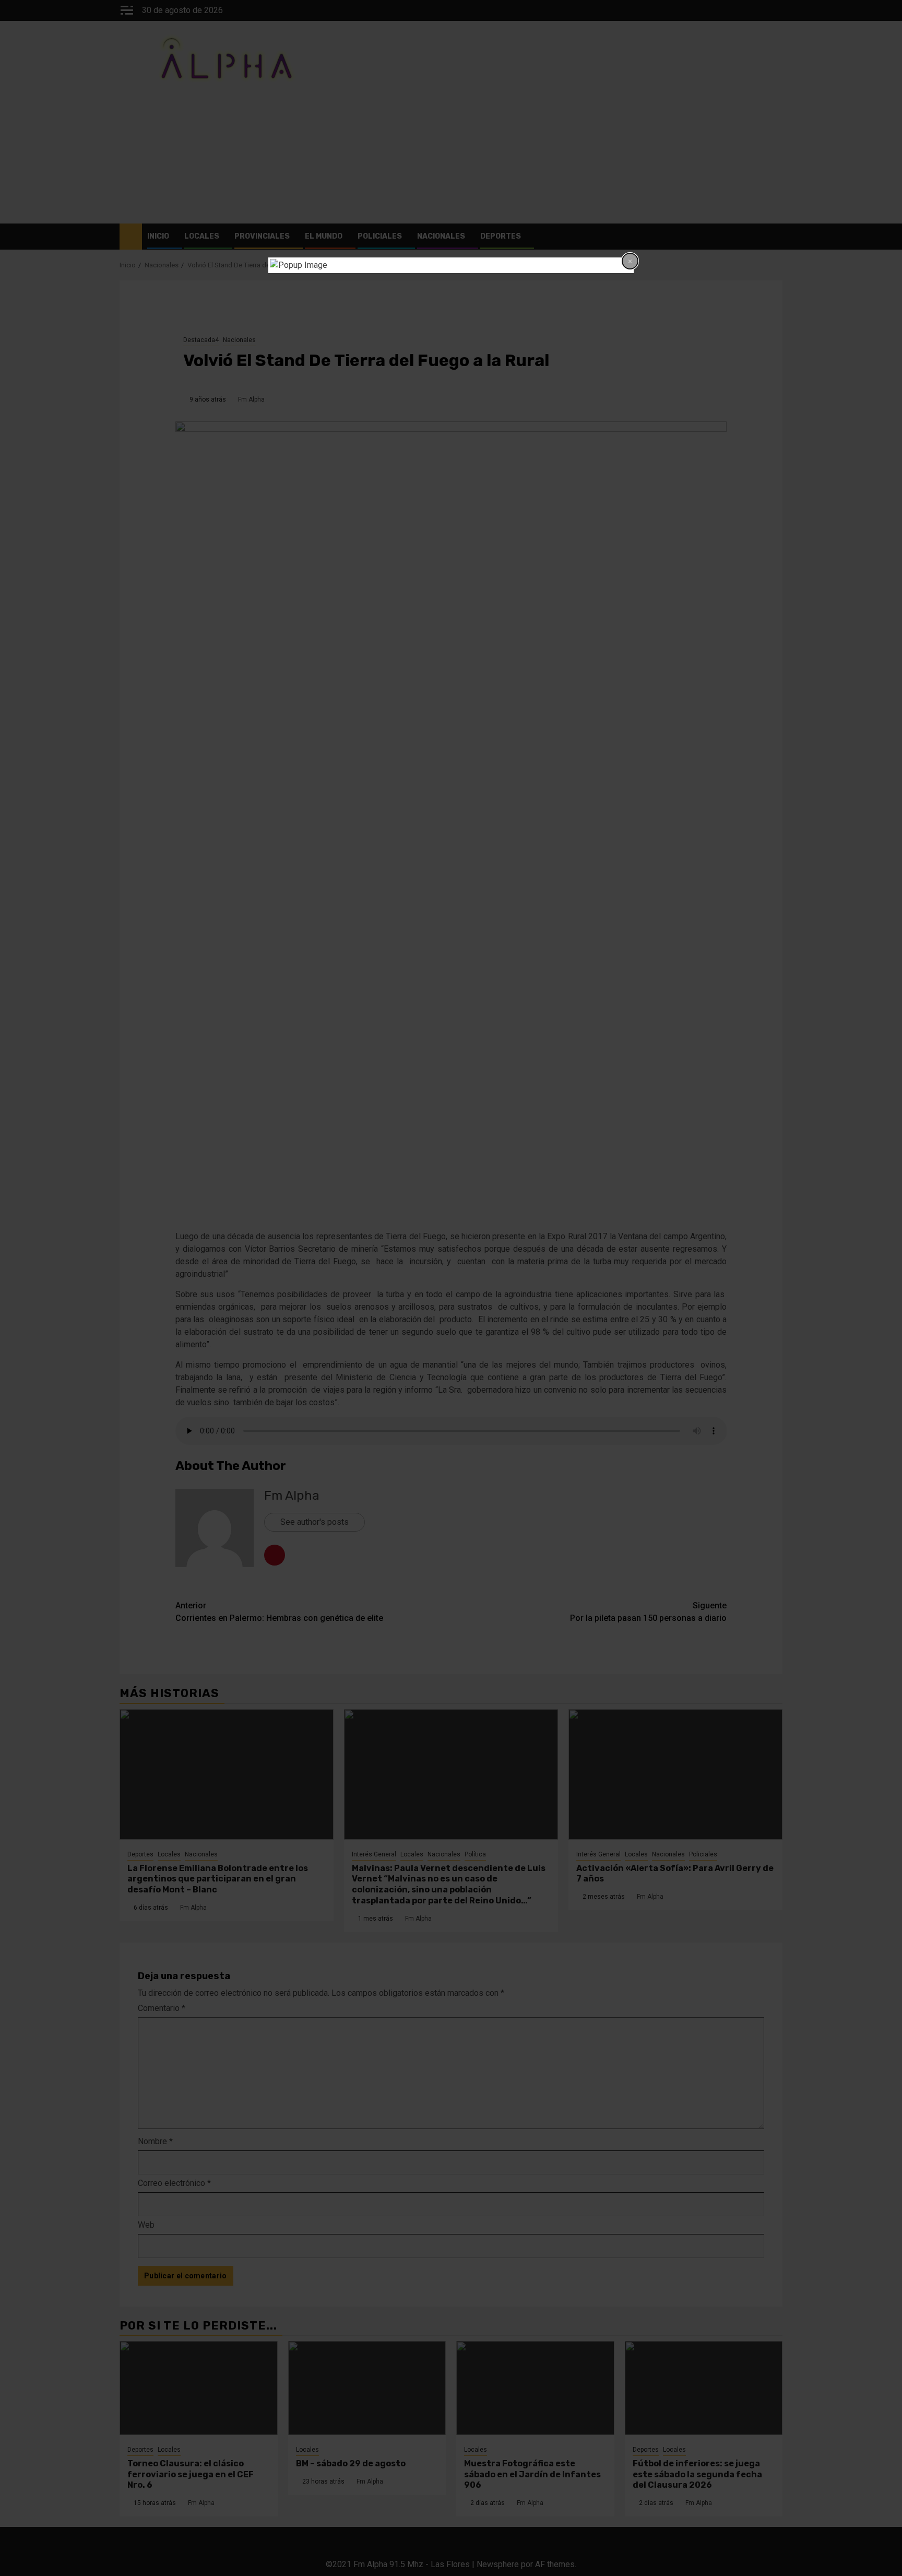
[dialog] (451, 265)
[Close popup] (630, 261)
